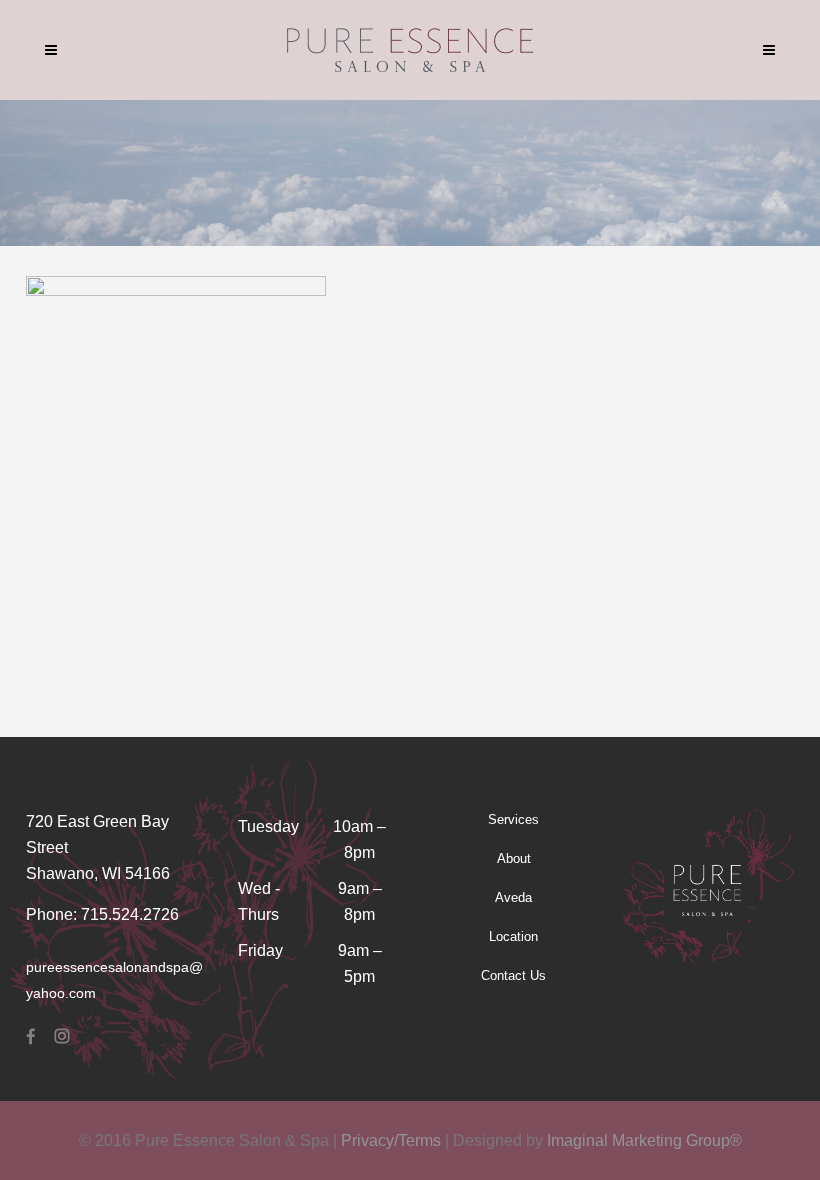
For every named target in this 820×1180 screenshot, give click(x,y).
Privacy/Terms (391, 1140)
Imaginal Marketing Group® (644, 1140)
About (514, 858)
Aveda (513, 897)
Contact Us (513, 975)
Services (513, 819)
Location (513, 936)
